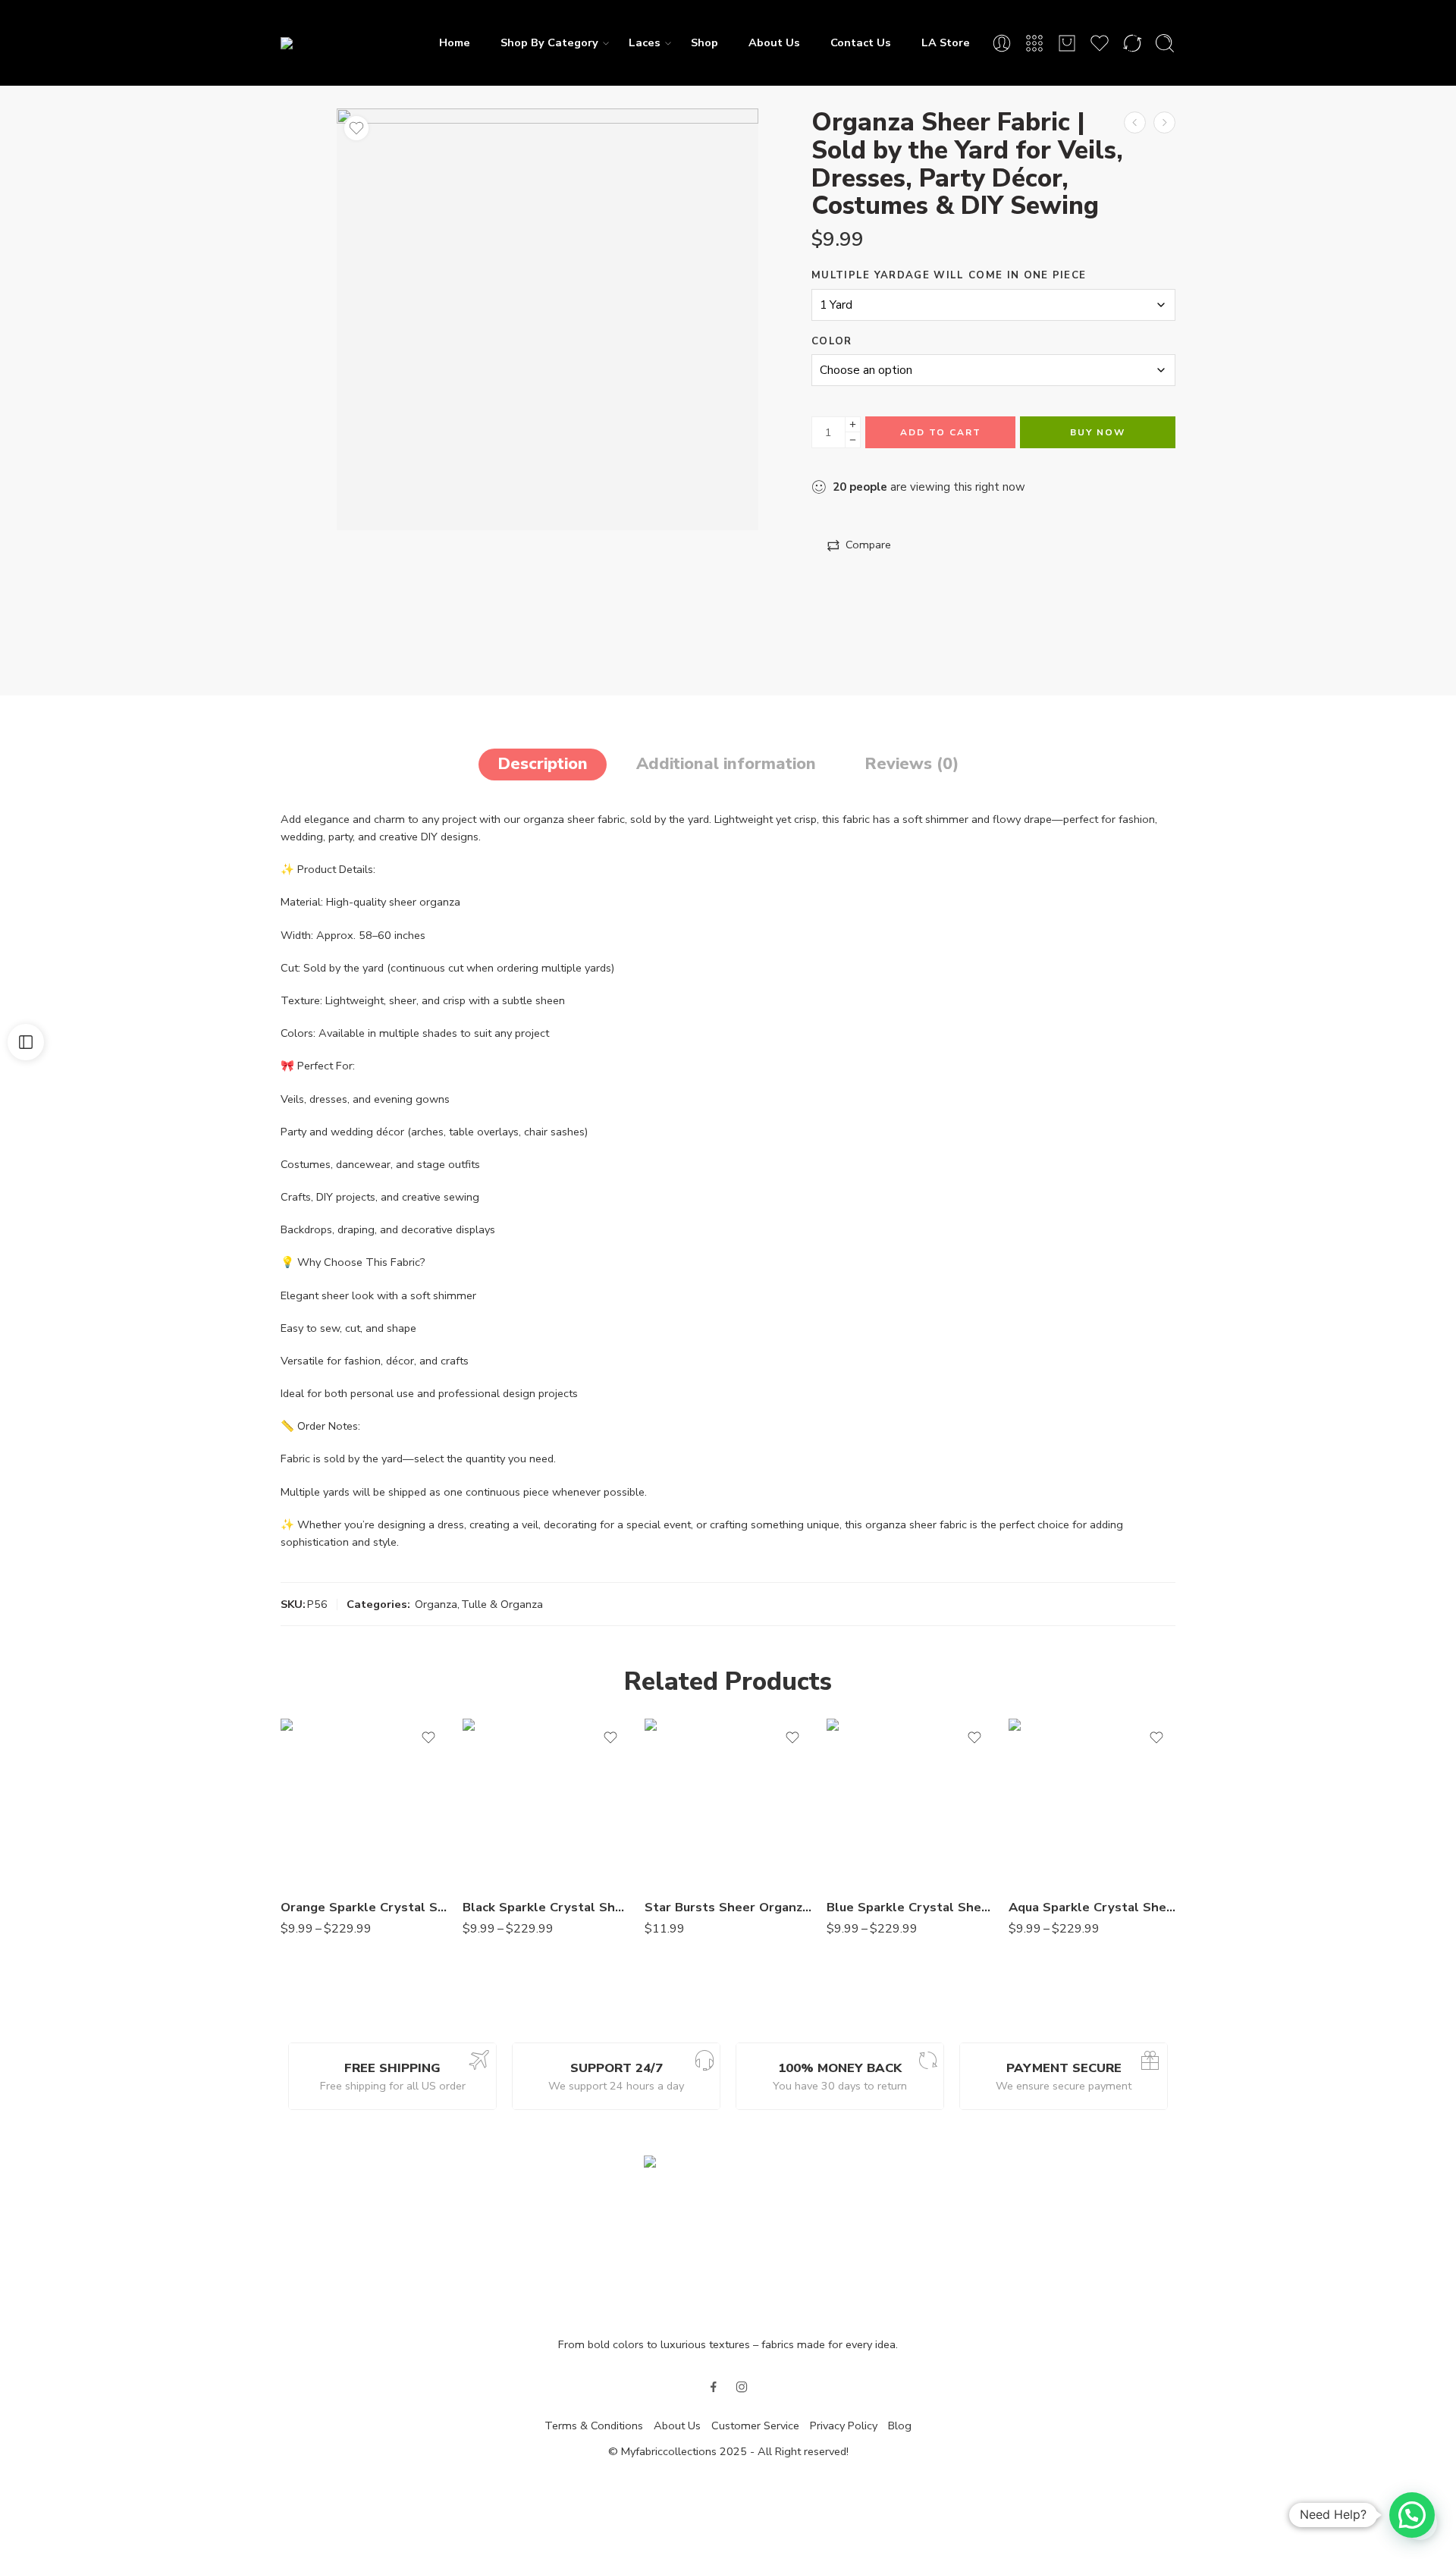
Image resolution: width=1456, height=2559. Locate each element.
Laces (645, 42)
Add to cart (941, 432)
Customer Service (755, 2426)
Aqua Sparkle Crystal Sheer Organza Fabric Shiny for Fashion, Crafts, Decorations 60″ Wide (1092, 1907)
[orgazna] (548, 319)
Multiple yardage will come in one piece (949, 275)
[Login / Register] (1002, 43)
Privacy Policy (844, 2426)
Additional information (726, 764)
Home (455, 42)
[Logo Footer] (728, 2237)
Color (832, 341)
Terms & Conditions (594, 2426)
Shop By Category (549, 42)
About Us (774, 42)
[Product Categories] (1034, 43)
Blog (900, 2426)
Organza (436, 1604)
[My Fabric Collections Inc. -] (349, 42)
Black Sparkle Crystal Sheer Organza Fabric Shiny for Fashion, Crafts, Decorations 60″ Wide (546, 1907)
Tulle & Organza (502, 1604)
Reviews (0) (912, 764)
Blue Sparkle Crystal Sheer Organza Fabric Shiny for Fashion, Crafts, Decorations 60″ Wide (910, 1907)
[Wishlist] (356, 128)
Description (543, 764)
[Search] (1165, 43)
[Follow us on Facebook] (714, 2387)
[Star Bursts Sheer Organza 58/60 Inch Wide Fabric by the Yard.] (728, 1802)
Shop (704, 42)
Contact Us (861, 42)
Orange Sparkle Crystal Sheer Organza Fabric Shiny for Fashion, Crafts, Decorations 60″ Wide (364, 1907)
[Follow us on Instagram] (742, 2387)
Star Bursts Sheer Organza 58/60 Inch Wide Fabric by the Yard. (728, 1907)
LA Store (946, 42)
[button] (1412, 2515)
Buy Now (1098, 432)
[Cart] (1067, 43)
